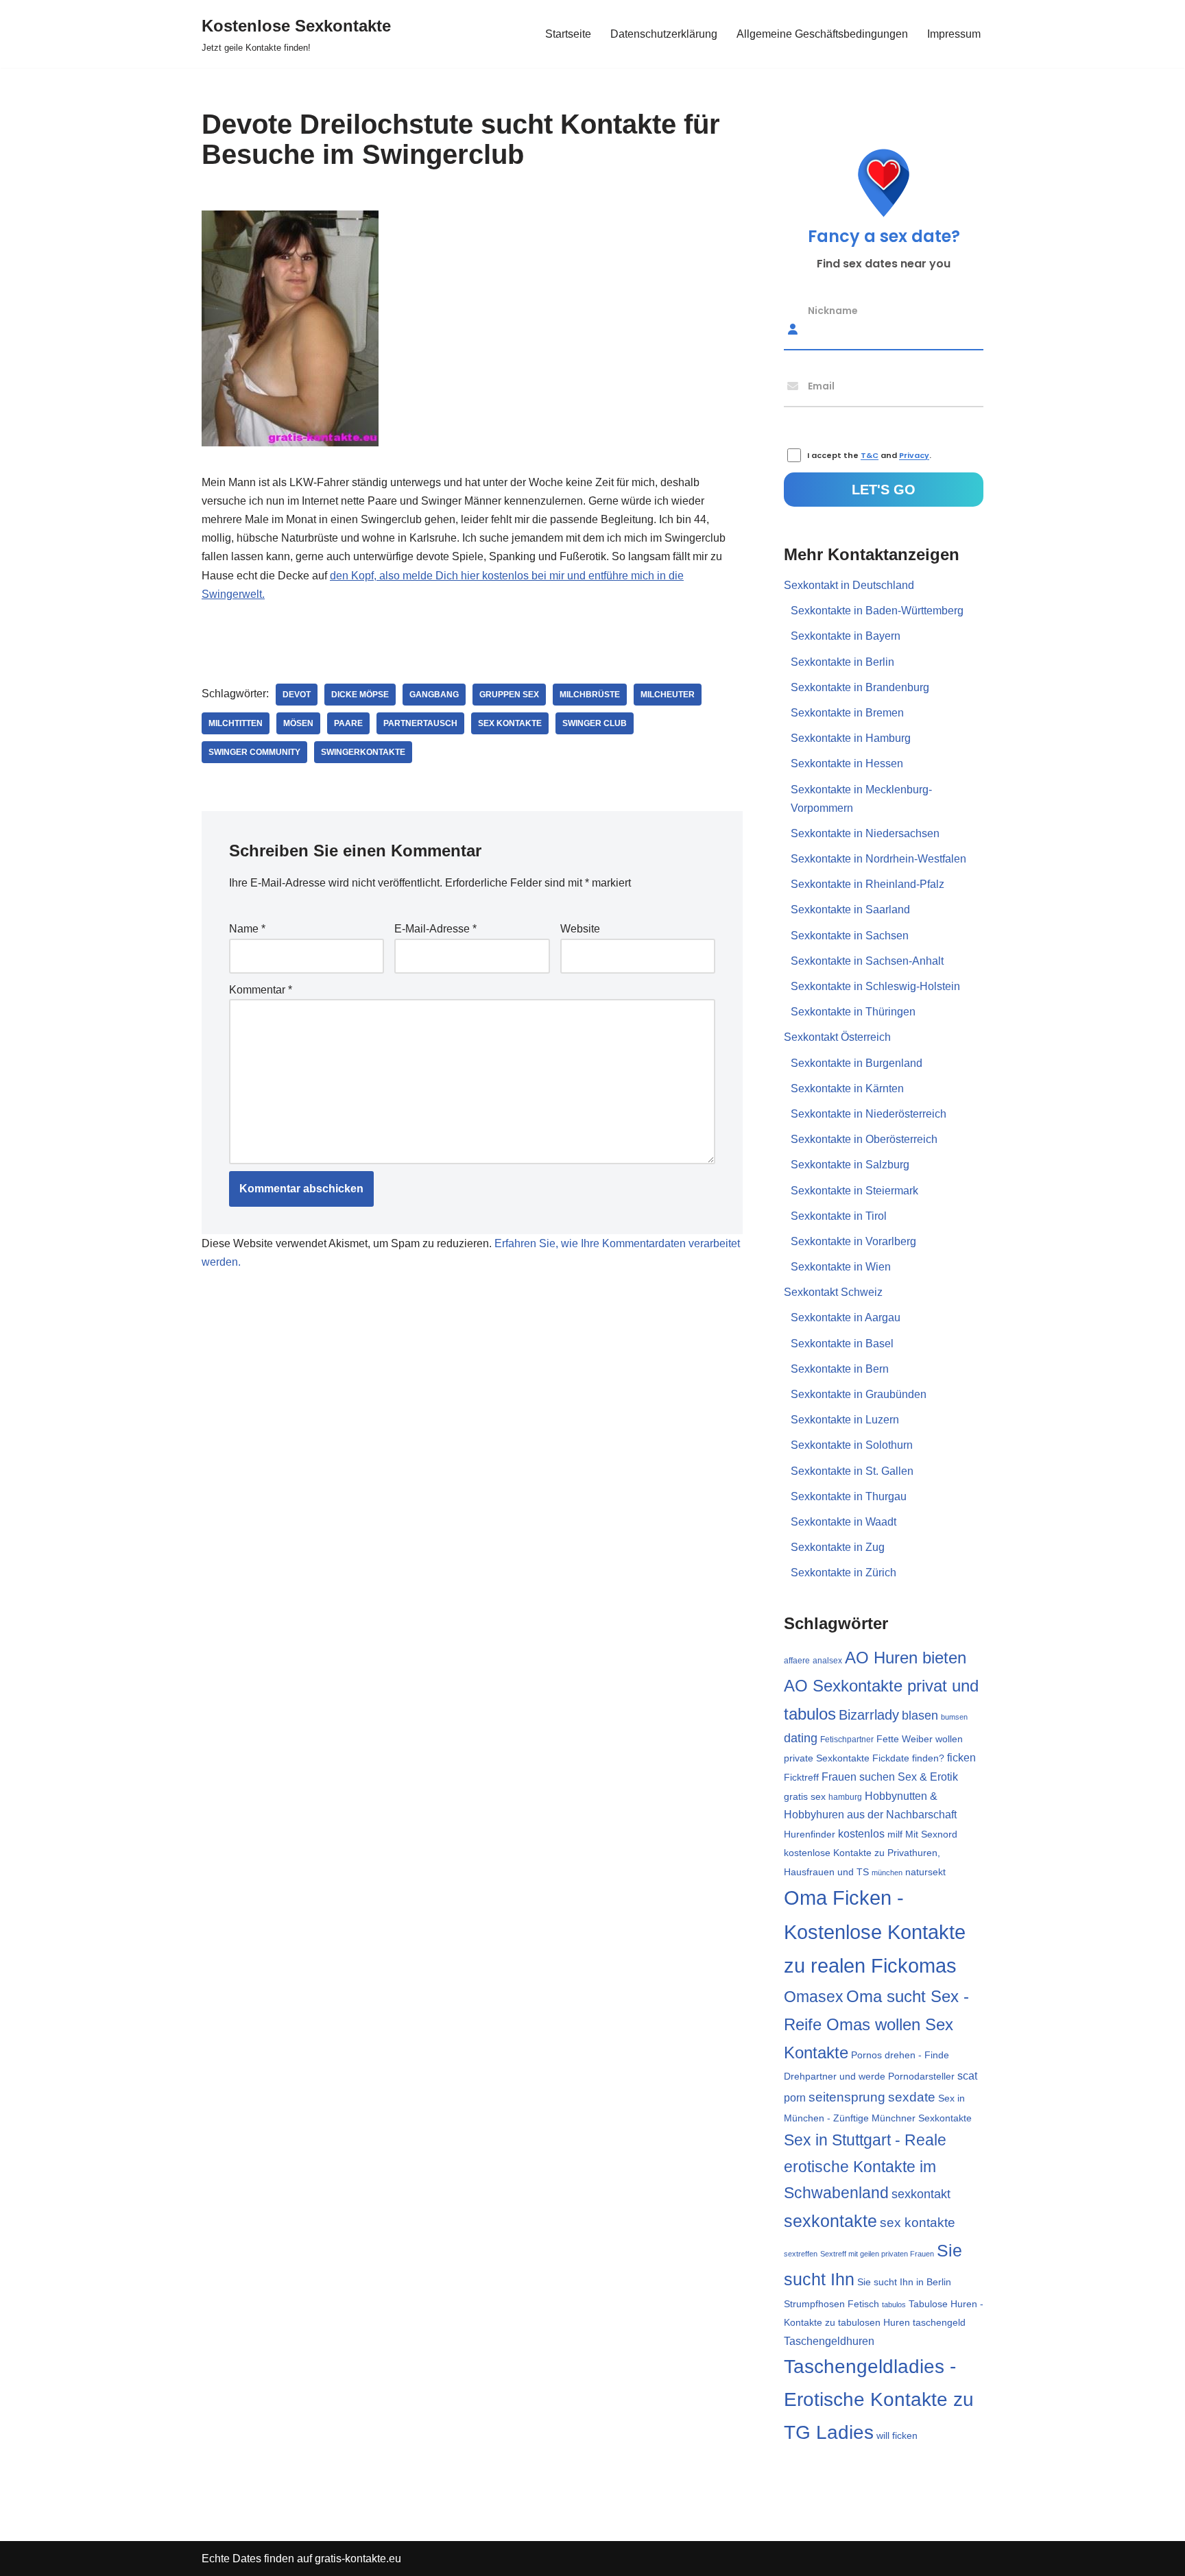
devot (297, 695)
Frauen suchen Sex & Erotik (890, 1777)
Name (247, 929)
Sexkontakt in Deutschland (849, 585)
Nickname (833, 310)
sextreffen (801, 2254)
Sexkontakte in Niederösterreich (869, 1114)
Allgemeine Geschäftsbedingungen (822, 34)
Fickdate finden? (908, 1758)
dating (801, 1738)
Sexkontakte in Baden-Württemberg (877, 611)
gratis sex (805, 1796)
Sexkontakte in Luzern (845, 1420)
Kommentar (261, 990)
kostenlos (861, 1834)
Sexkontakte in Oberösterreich (864, 1139)
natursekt (925, 1872)
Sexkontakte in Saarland (850, 910)
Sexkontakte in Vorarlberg (853, 1241)
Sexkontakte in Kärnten (847, 1088)
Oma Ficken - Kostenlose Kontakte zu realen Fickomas (875, 1932)
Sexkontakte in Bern (840, 1369)
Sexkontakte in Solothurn (852, 1445)
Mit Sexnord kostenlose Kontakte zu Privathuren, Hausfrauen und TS (871, 1853)
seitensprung (847, 2097)
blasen (920, 1716)
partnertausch (420, 723)
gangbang (434, 695)
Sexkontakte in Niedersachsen (865, 833)
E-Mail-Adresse (435, 929)
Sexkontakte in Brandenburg (860, 687)
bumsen (954, 1717)
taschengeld (939, 2323)
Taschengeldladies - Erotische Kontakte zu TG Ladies (879, 2399)
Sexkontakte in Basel (842, 1344)
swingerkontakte (363, 752)
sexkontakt (921, 2194)
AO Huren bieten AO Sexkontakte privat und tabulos (881, 1685)
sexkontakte (830, 2221)
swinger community (254, 752)
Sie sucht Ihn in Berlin (904, 2282)
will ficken (897, 2435)
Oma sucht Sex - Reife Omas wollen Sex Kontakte (876, 2024)
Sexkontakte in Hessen (847, 763)
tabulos (894, 2304)
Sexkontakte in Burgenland (857, 1063)
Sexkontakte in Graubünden (859, 1394)
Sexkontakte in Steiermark (854, 1191)
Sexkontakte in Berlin (842, 662)
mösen (298, 723)
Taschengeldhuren (829, 2341)
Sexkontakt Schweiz (833, 1292)
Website (580, 929)
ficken (961, 1758)
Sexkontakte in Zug (838, 1547)
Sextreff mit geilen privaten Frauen (877, 2254)
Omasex (814, 1997)
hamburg (845, 1797)
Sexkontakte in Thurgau (849, 1496)
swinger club (595, 723)
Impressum (954, 34)
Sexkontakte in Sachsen (850, 936)
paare (348, 723)
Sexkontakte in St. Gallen (852, 1471)
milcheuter (668, 695)
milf (895, 1834)
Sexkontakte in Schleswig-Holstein (875, 986)
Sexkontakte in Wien (841, 1267)
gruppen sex (509, 695)
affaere (797, 1661)
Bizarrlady (869, 1715)
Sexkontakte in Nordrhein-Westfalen (878, 859)
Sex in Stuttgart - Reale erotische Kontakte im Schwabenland (865, 2166)
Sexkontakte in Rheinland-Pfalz (867, 884)
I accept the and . (869, 456)
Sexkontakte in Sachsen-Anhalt (867, 961)
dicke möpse (360, 695)
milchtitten (236, 723)
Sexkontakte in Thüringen (853, 1012)
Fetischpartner (847, 1740)
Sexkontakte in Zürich (843, 1573)
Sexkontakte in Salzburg (850, 1165)
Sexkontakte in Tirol (839, 1216)
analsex (827, 1661)
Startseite (568, 34)
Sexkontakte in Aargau (846, 1317)
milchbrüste (590, 695)
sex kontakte (510, 723)
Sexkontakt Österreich (837, 1037)
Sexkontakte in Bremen (847, 713)
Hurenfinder (810, 1834)
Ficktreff (801, 1778)
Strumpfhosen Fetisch (831, 2304)
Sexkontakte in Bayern (846, 636)
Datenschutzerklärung (664, 34)
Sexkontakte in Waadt (843, 1522)
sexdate (912, 2097)
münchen (887, 1873)
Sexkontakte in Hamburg (851, 738)
